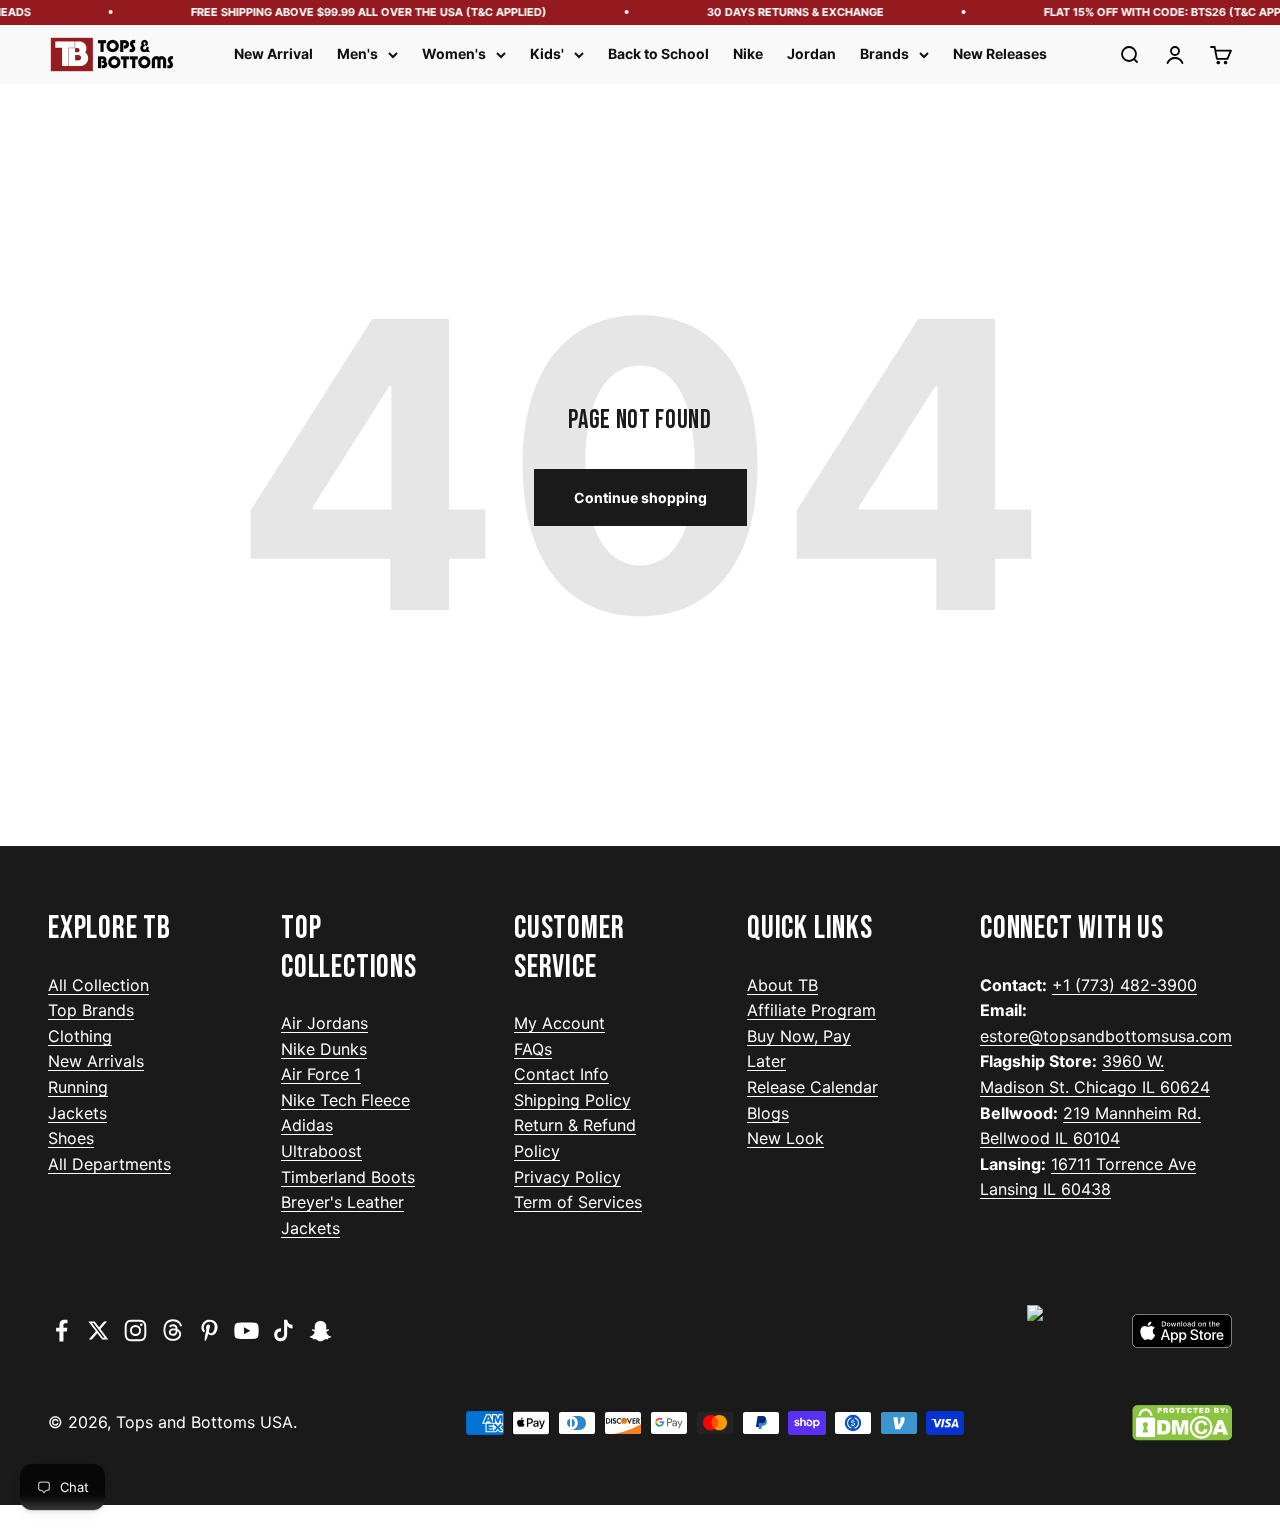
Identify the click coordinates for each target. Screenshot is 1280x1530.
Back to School (658, 53)
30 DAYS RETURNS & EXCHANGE (788, 12)
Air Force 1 (321, 1074)
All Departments (109, 1164)
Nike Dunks (324, 1049)
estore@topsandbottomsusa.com (1106, 1036)
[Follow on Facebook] (61, 1330)
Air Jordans (324, 1023)
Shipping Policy (572, 1100)
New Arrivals (96, 1061)
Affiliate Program (811, 1010)
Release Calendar (812, 1087)
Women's (454, 53)
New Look (785, 1138)
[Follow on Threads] (172, 1330)
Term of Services (578, 1202)
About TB (782, 985)
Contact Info (561, 1074)
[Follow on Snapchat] (320, 1330)
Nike (748, 53)
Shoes (71, 1138)
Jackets (77, 1113)
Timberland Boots (348, 1177)
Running (78, 1087)
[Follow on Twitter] (98, 1330)
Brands (884, 53)
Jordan (811, 53)
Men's (357, 53)
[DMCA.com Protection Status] (1182, 1423)
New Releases (1000, 53)
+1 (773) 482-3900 (1124, 985)
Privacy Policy (567, 1177)
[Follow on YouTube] (246, 1330)
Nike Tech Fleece (345, 1100)
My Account (559, 1023)
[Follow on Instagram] (135, 1330)
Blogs (768, 1113)
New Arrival (273, 53)
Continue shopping (640, 497)
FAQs (533, 1049)
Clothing (80, 1036)
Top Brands (91, 1010)
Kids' (547, 53)
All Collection (98, 985)
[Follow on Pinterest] (209, 1330)
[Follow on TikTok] (283, 1330)
